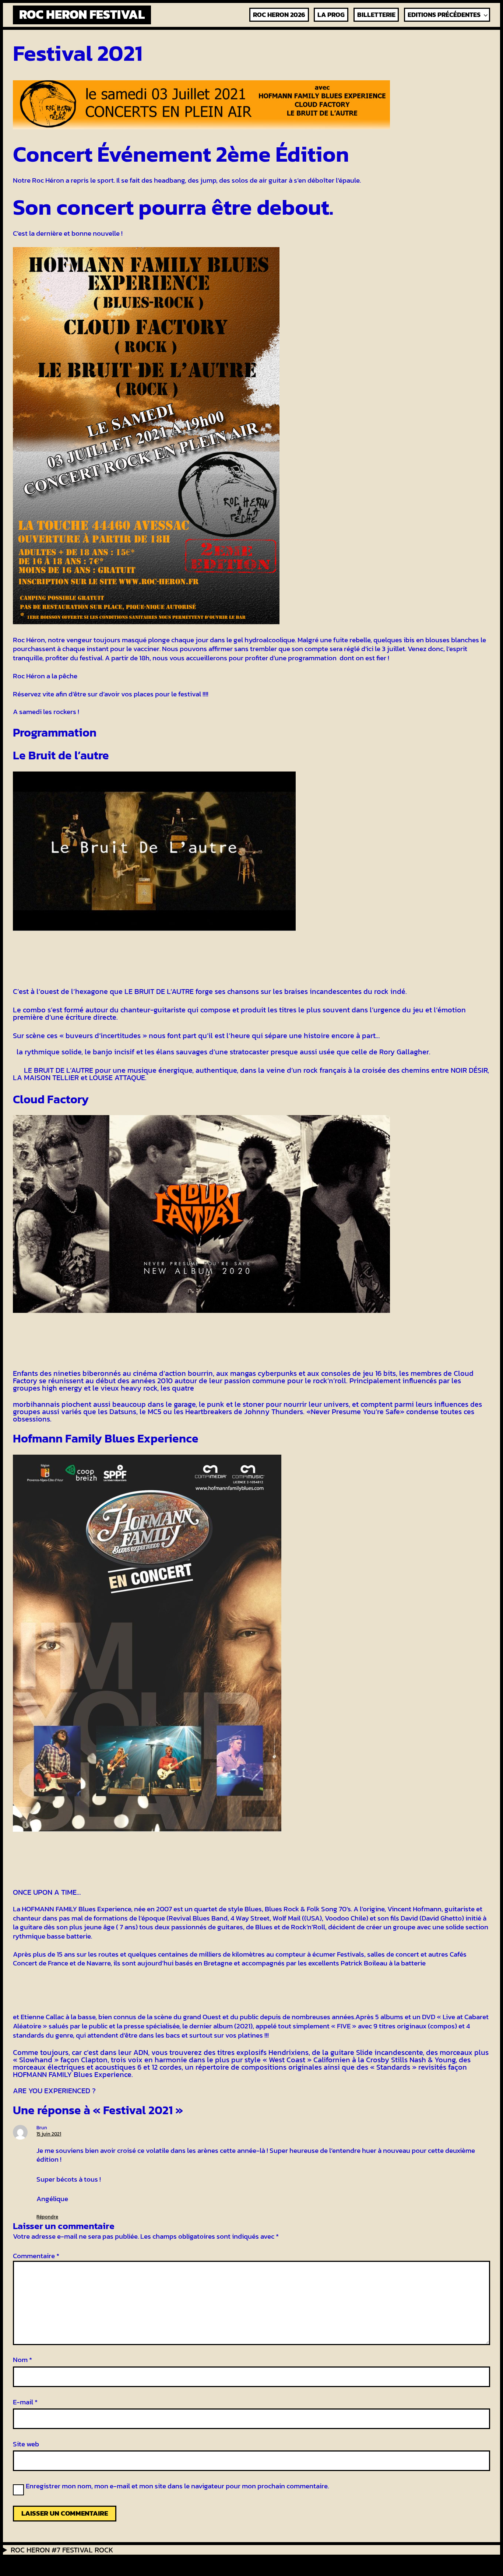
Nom (22, 2360)
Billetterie (376, 15)
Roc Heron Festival (82, 14)
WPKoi (144, 2564)
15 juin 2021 (49, 2134)
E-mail (25, 2402)
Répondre (47, 2217)
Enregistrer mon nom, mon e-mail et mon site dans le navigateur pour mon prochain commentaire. (177, 2487)
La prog (331, 15)
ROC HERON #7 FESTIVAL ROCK (62, 2550)
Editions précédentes (444, 15)
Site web (26, 2444)
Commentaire (36, 2256)
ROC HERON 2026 (279, 15)
